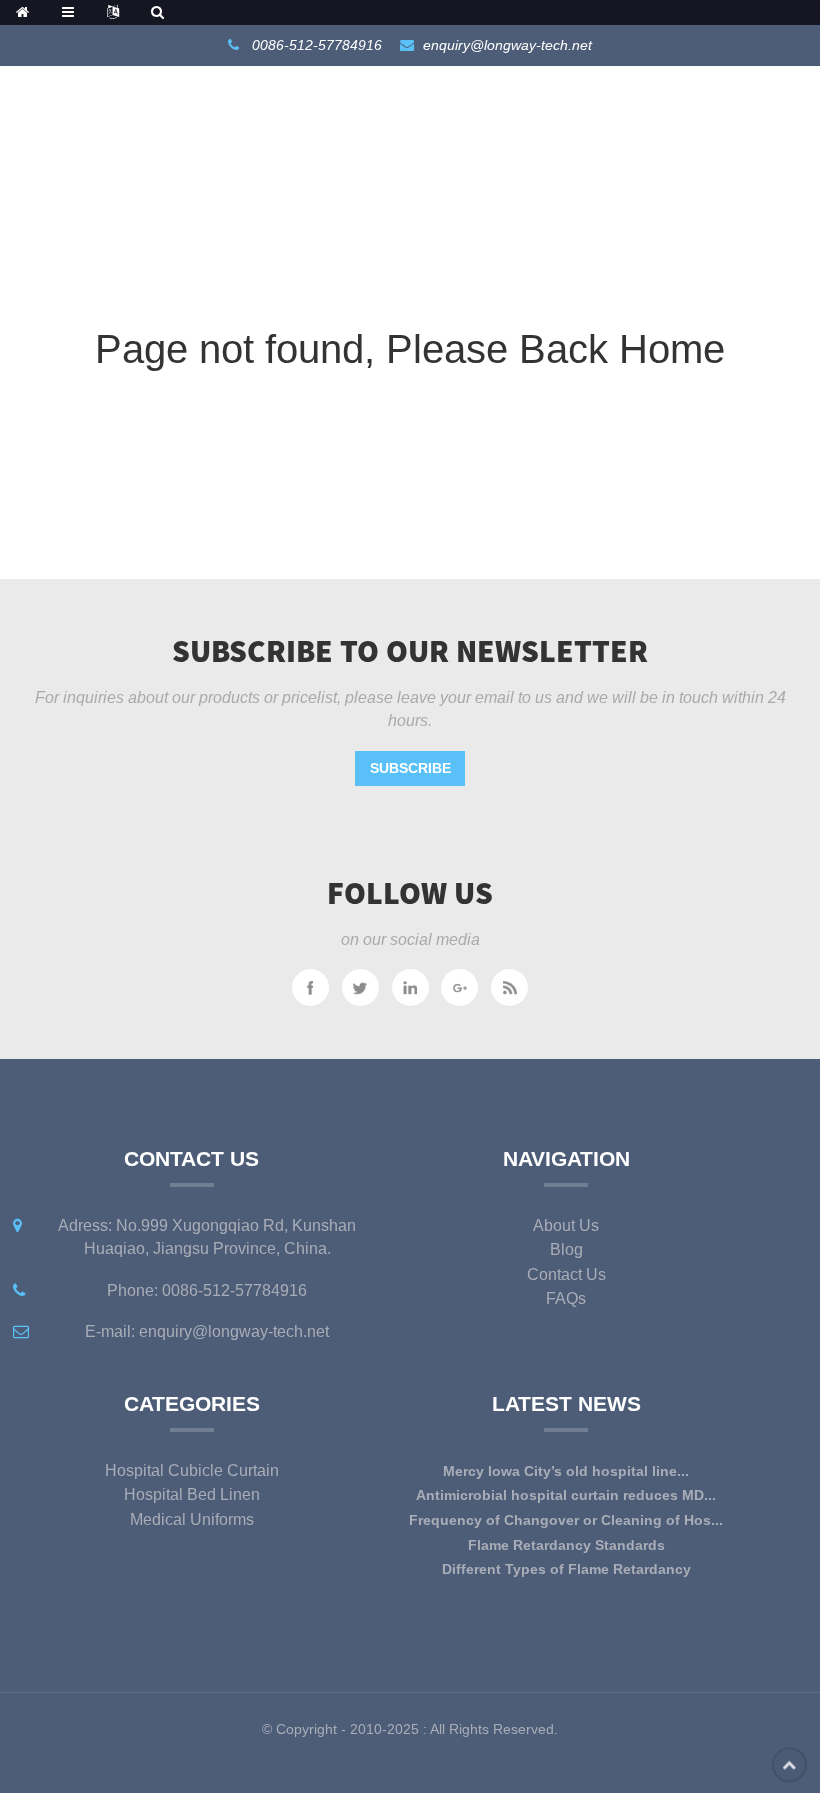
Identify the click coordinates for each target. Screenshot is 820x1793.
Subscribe (410, 768)
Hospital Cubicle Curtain (192, 1470)
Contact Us (566, 1274)
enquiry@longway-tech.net (507, 45)
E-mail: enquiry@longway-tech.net (207, 1331)
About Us (566, 1225)
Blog (566, 1249)
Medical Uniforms (192, 1519)
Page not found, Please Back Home (410, 349)
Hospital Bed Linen (192, 1494)
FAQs (566, 1298)
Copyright (304, 1729)
